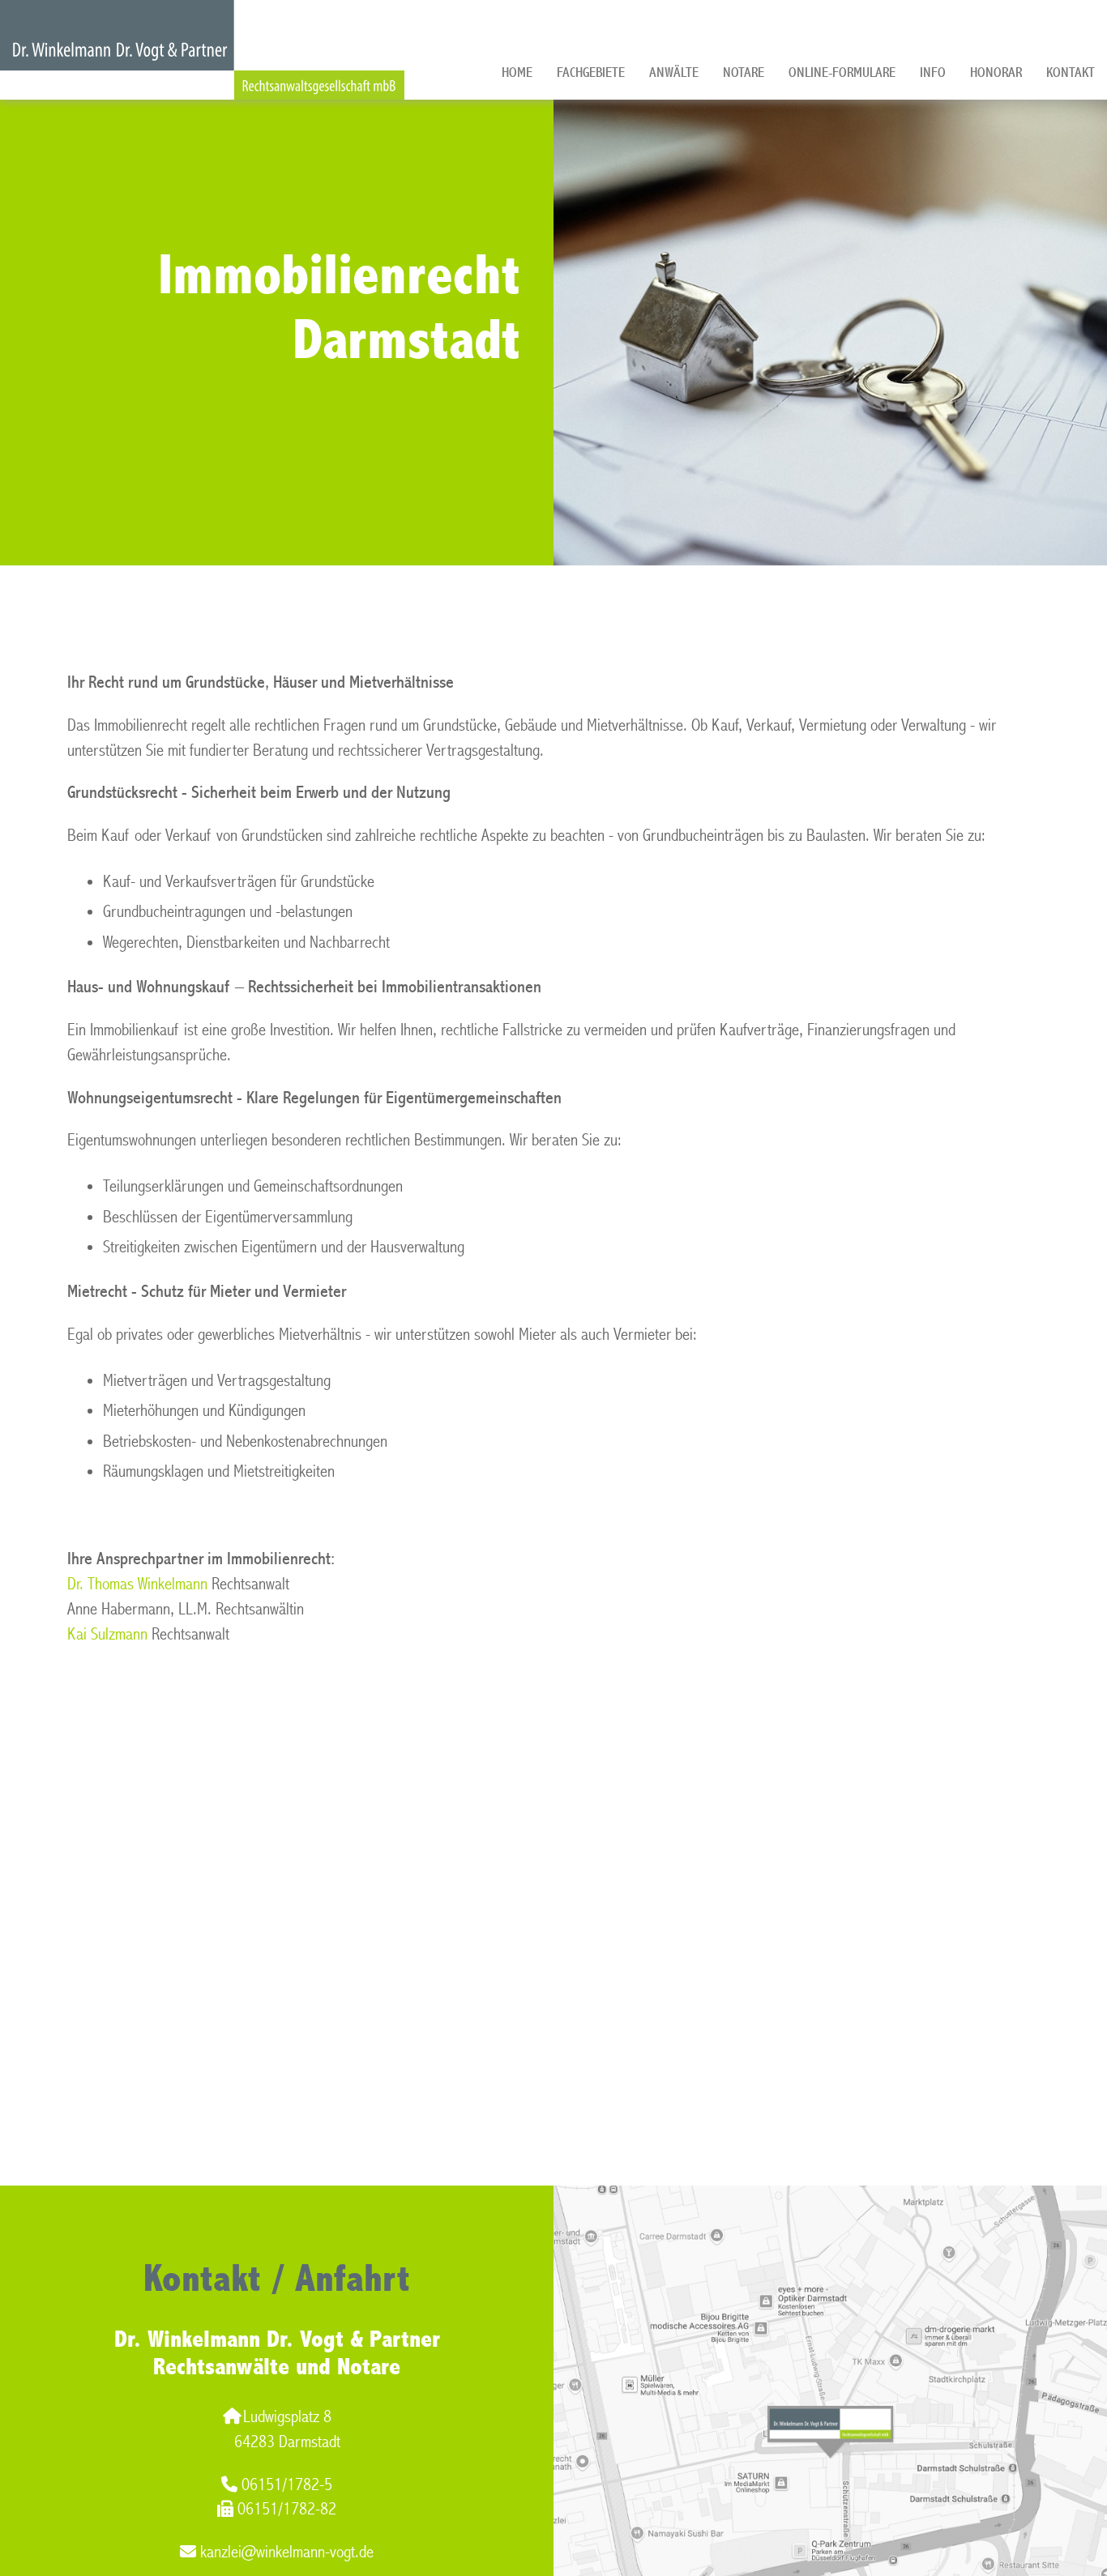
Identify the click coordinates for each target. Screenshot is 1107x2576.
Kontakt (1071, 73)
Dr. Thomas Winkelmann (137, 1584)
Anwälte (674, 73)
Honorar (996, 73)
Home (517, 73)
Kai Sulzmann (107, 1634)
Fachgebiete (591, 73)
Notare (744, 73)
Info (933, 73)
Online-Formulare (842, 73)
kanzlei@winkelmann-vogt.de (287, 2552)
